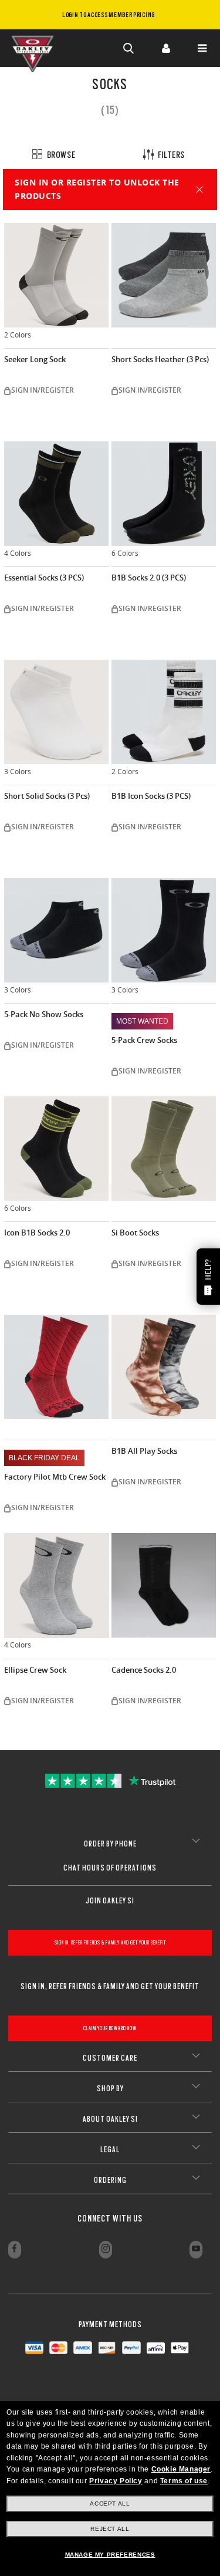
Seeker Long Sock (35, 359)
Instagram (106, 2250)
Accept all (110, 2504)
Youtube (196, 2250)
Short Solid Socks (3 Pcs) (47, 796)
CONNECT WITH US (110, 2219)
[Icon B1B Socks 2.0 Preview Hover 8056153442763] (57, 1149)
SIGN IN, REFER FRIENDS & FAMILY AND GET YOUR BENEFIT (110, 1942)
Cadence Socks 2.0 (144, 1670)
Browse (60, 155)
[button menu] (202, 48)
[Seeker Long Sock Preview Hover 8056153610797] (57, 276)
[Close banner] (199, 190)
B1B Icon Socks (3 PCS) (151, 796)
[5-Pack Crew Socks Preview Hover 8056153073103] (164, 931)
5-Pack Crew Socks (144, 1040)
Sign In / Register (165, 48)
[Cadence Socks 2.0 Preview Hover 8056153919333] (164, 1586)
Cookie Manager (181, 2469)
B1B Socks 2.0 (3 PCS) (149, 578)
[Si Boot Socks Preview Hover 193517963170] (164, 1149)
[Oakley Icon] (35, 48)
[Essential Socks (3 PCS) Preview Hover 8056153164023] (57, 494)
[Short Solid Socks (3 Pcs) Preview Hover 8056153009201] (57, 712)
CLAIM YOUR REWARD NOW (110, 2028)
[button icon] (129, 48)
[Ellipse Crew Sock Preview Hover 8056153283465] (57, 1586)
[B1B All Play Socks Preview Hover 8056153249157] (164, 1367)
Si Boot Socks (135, 1233)
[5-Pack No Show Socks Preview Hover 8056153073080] (57, 931)
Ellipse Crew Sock (35, 1670)
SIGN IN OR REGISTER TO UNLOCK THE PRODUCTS (97, 189)
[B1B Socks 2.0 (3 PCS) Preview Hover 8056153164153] (164, 494)
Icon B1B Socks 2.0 (37, 1233)
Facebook (15, 2250)
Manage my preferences (110, 2555)
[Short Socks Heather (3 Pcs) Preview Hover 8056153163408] (164, 276)
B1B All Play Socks (144, 1451)
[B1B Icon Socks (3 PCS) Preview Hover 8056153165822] (164, 712)
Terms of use (184, 2481)
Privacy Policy (116, 2481)
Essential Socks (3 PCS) (44, 578)
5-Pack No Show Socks (44, 1014)
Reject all (110, 2529)
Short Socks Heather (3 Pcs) (160, 359)
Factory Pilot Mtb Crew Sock (55, 1477)
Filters (170, 155)
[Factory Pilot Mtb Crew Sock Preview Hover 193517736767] (57, 1367)
